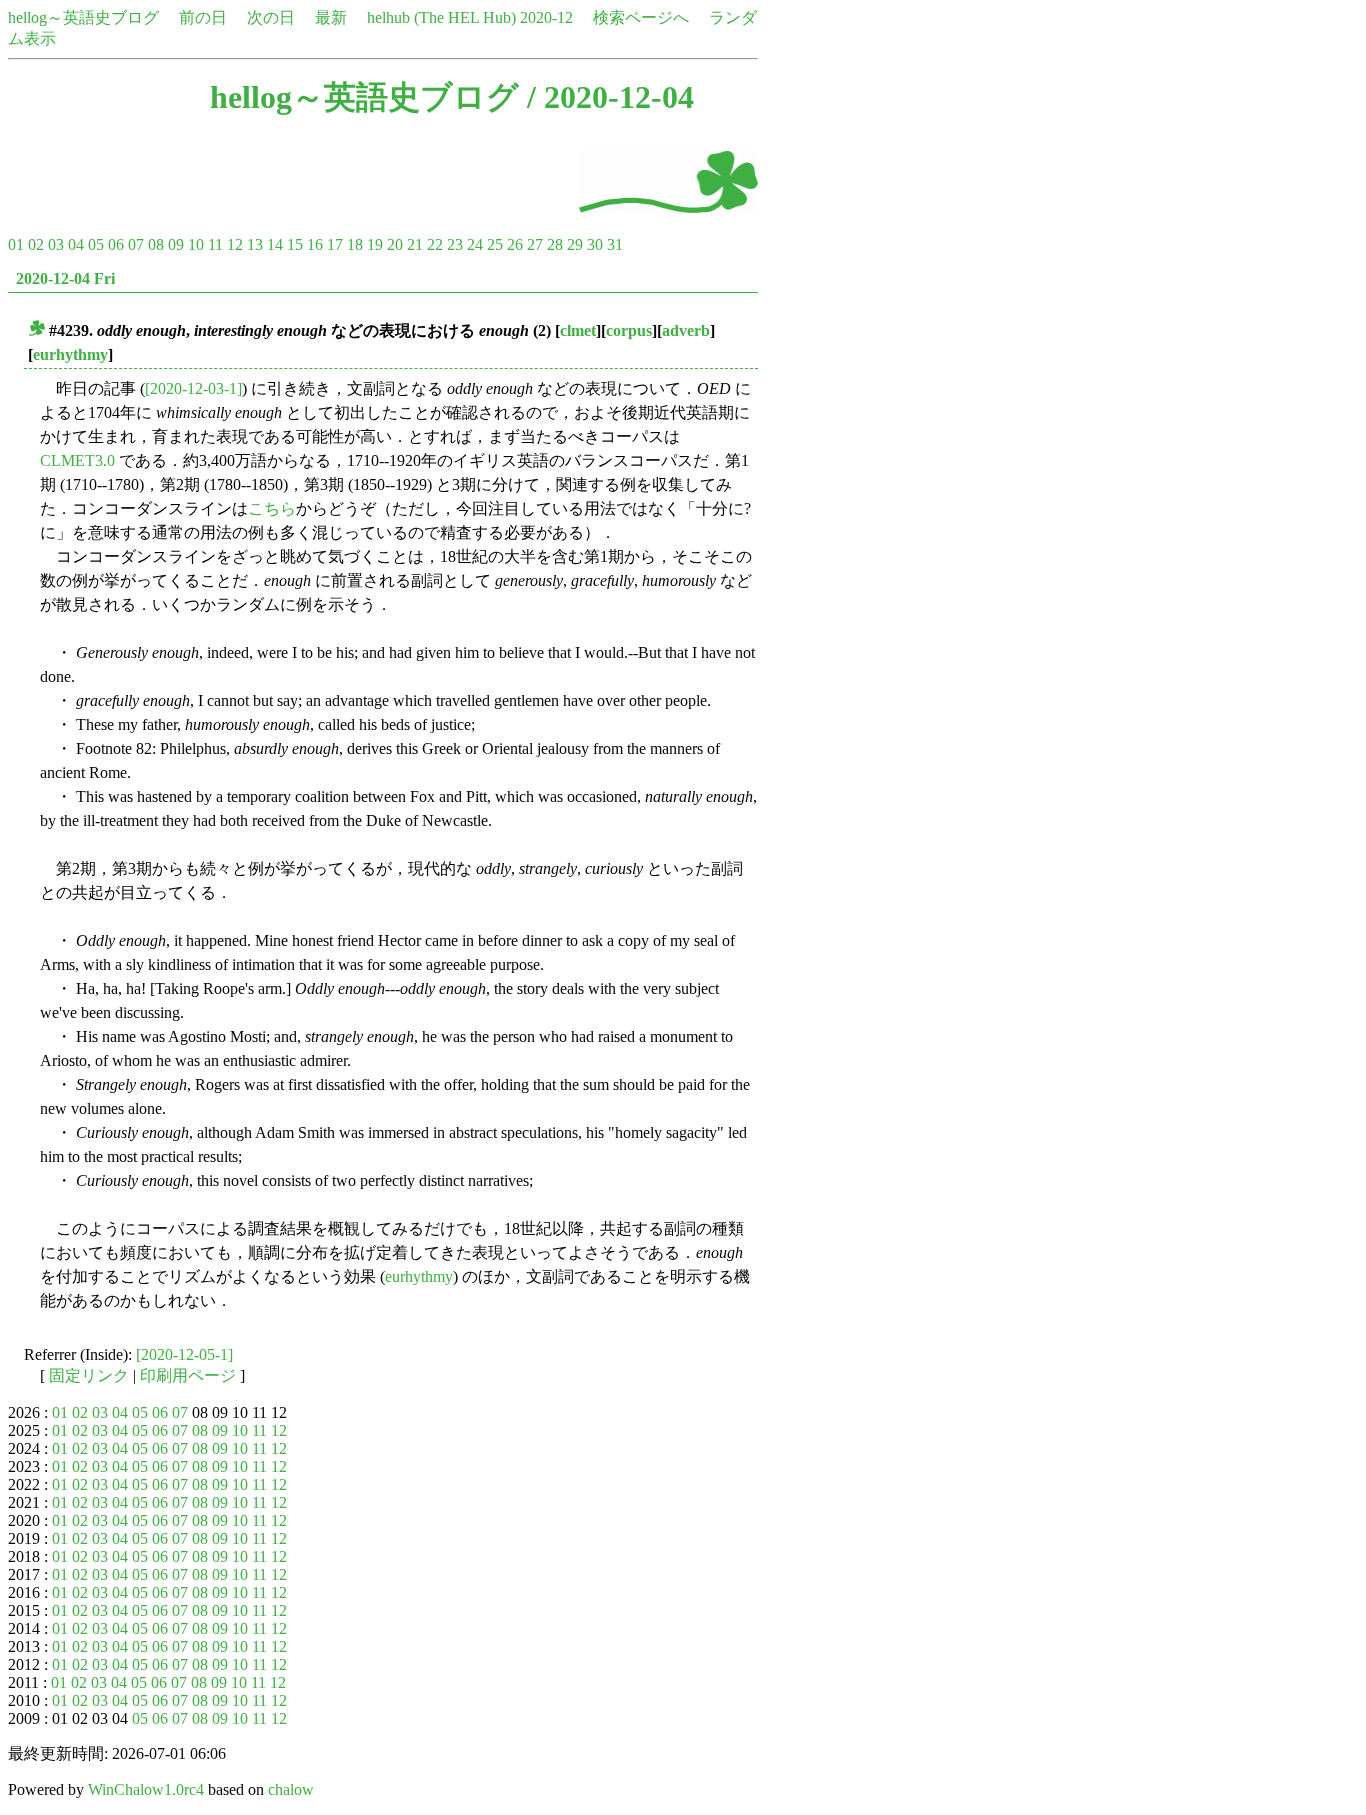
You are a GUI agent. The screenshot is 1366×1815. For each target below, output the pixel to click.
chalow (291, 1789)
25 (495, 244)
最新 (331, 17)
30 (595, 244)
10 (196, 244)
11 (215, 244)
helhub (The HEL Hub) (441, 17)
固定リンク (89, 1375)
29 (575, 244)
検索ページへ (641, 17)
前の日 (203, 17)
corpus (629, 330)
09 (176, 244)
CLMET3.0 (77, 460)
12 (235, 244)
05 (96, 244)
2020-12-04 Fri (65, 278)
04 (76, 244)
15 (295, 244)
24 (475, 244)
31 (615, 244)
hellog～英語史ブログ (83, 17)
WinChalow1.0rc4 (146, 1789)
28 (555, 244)
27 (535, 244)
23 (455, 244)
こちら (272, 508)
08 (156, 244)
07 (136, 244)
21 (415, 244)
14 (275, 244)
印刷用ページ (188, 1375)
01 (16, 244)
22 (435, 244)
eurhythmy (70, 354)
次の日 (271, 17)
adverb (686, 330)
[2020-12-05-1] (184, 1354)
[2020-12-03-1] (193, 388)
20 (395, 244)
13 (255, 244)
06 (116, 244)
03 (56, 244)
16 (315, 244)
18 (355, 244)
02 (36, 244)
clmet (578, 330)
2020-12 (546, 17)
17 (335, 244)
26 (515, 244)
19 (375, 244)
